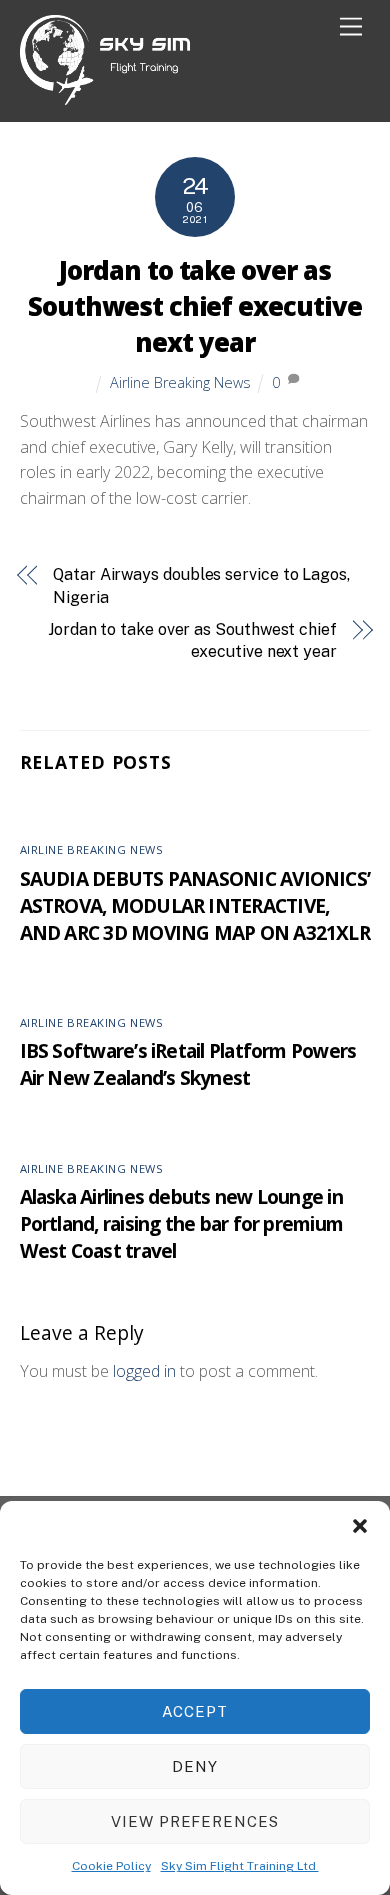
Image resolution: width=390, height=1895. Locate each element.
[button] (360, 1526)
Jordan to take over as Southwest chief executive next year (195, 306)
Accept (195, 1711)
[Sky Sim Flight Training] (105, 96)
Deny (195, 1766)
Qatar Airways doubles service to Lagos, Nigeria (201, 585)
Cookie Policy (111, 1866)
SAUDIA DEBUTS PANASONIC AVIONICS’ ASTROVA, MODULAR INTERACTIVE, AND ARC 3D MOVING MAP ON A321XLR (195, 905)
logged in (144, 1371)
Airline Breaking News (180, 382)
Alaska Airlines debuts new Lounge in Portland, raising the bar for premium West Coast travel (182, 1223)
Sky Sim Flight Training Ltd (240, 1866)
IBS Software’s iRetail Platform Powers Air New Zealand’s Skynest (188, 1064)
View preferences (195, 1821)
